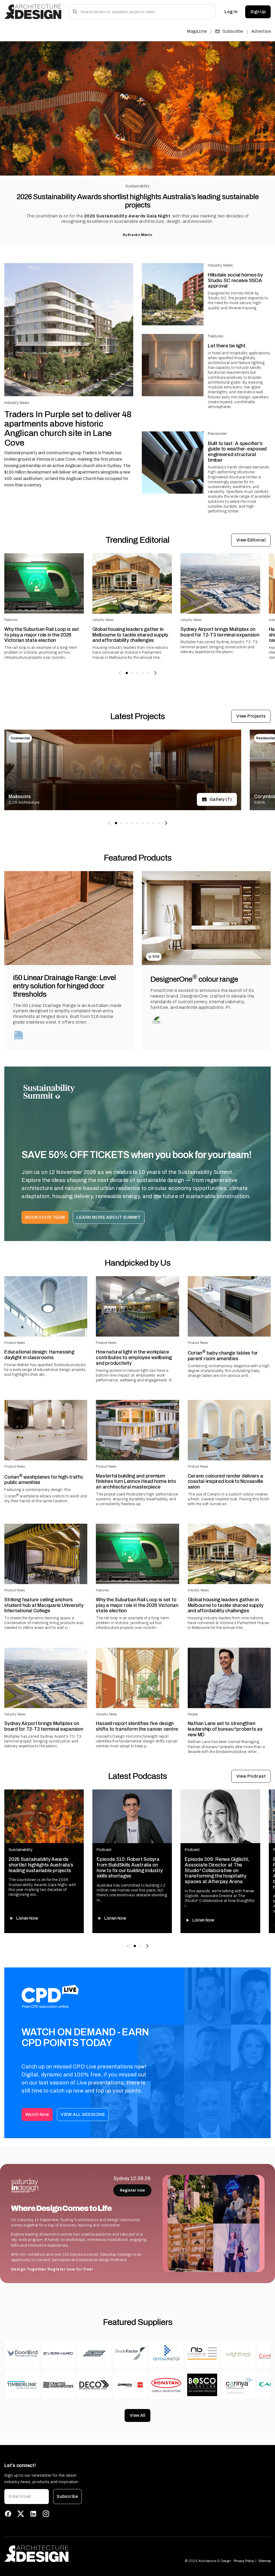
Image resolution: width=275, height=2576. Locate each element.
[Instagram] (46, 2514)
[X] (21, 2514)
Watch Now (37, 2114)
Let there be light (227, 346)
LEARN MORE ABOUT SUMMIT (109, 1217)
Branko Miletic (140, 235)
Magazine (197, 31)
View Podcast (251, 1776)
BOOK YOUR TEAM (45, 1217)
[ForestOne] (156, 1020)
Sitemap (265, 2561)
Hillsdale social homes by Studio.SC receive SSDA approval (235, 280)
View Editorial (251, 540)
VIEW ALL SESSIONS (83, 2114)
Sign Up (258, 12)
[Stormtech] (19, 1035)
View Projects (251, 716)
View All (137, 2415)
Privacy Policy (244, 2561)
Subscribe (233, 31)
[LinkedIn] (33, 2514)
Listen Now (27, 1918)
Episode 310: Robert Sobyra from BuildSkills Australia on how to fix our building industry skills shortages (130, 1868)
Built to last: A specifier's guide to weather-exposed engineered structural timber (237, 452)
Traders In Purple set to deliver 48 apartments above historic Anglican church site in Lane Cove (68, 429)
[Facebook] (8, 2514)
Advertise (261, 31)
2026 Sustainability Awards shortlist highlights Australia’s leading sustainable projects (138, 201)
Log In (231, 12)
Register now (132, 2190)
